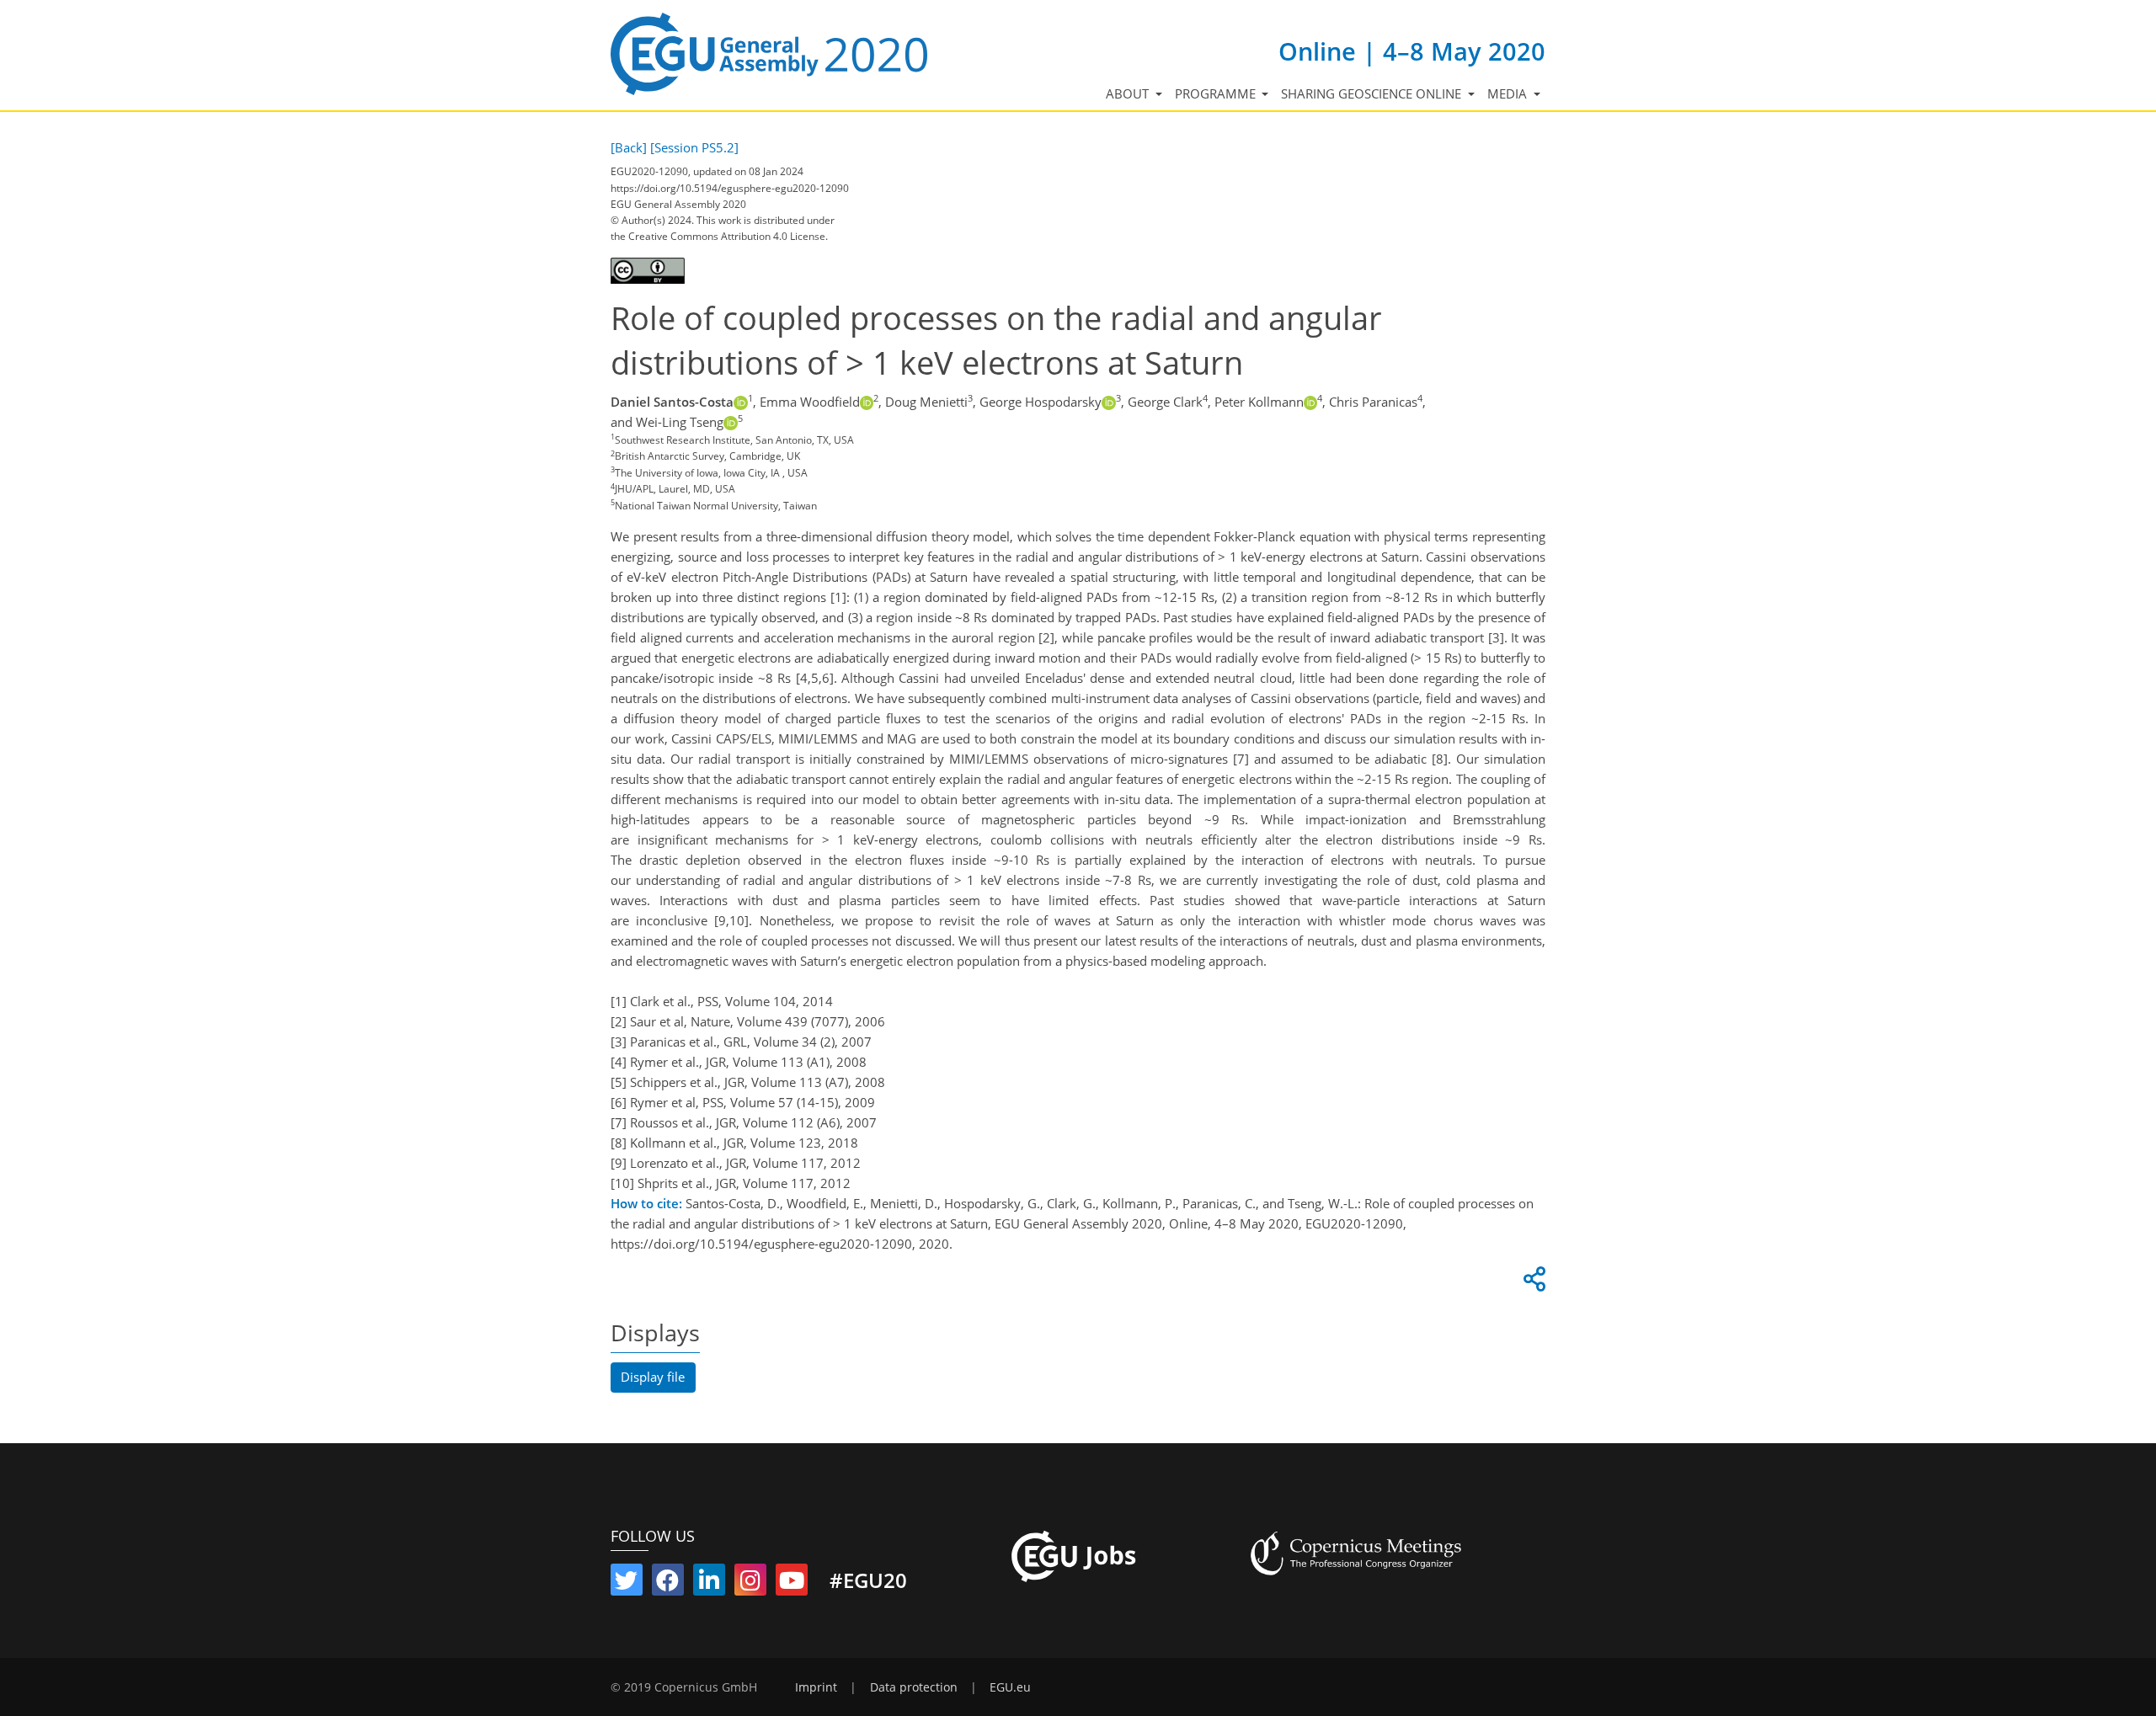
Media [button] (1509, 93)
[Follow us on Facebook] (668, 1584)
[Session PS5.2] (694, 147)
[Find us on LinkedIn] (709, 1584)
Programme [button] (1217, 93)
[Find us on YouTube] (792, 1584)
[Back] (629, 147)
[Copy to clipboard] (1532, 1283)
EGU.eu (1010, 1687)
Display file (653, 1377)
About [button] (1129, 93)
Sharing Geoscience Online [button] (1373, 93)
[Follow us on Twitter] (627, 1584)
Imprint (816, 1687)
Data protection (914, 1687)
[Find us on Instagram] (750, 1584)
